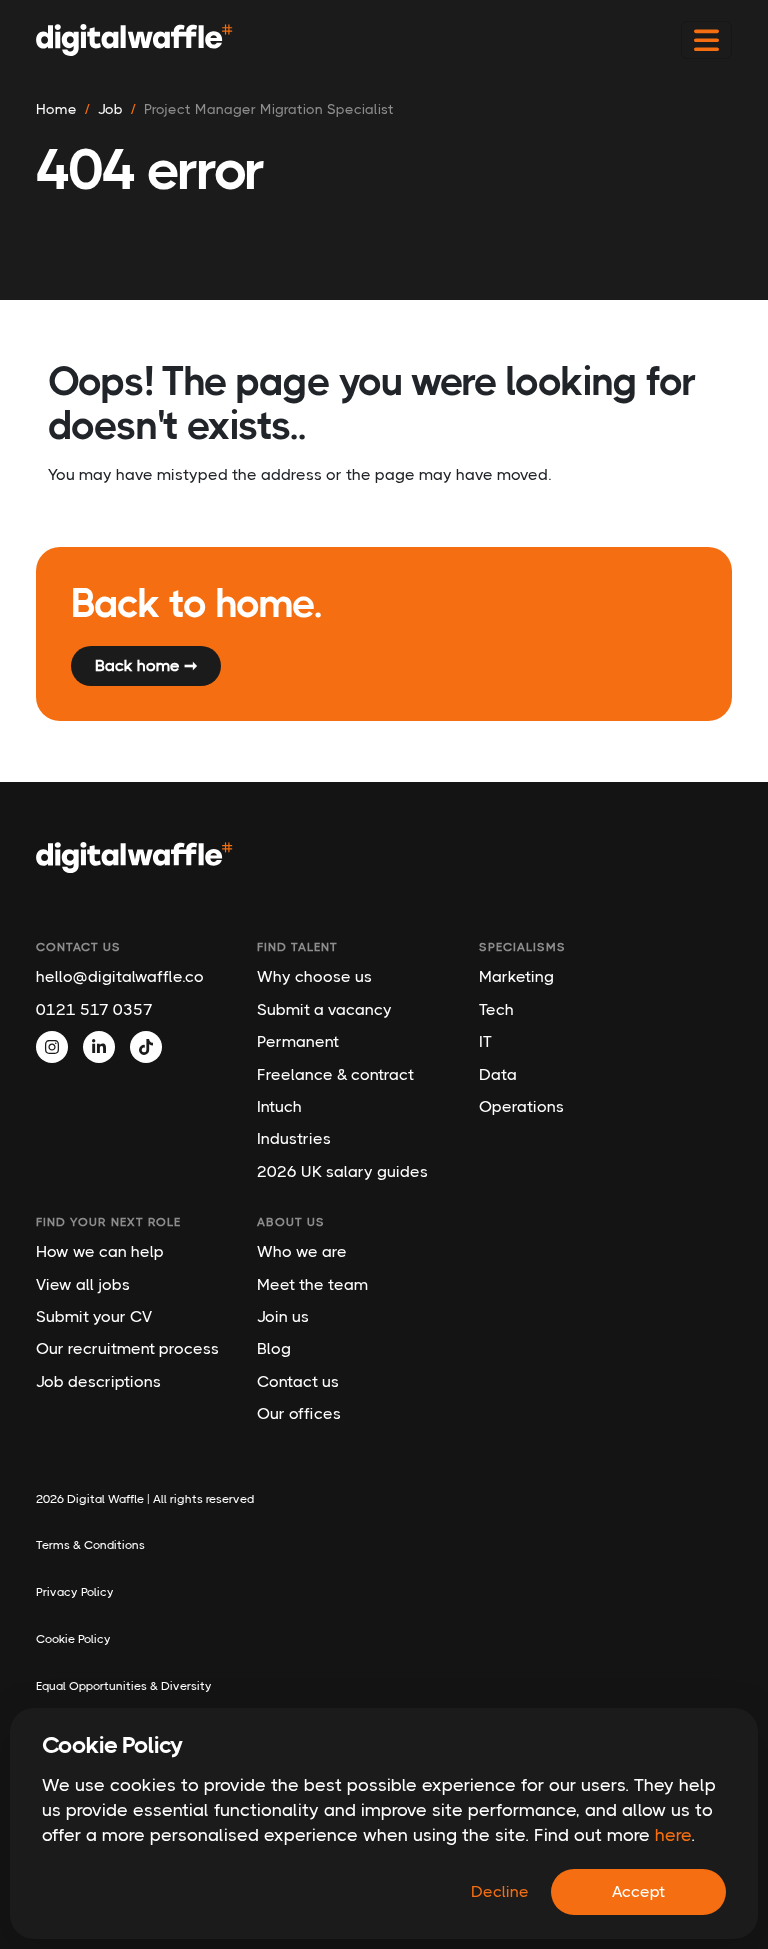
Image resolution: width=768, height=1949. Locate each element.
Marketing (516, 976)
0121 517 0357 (94, 1009)
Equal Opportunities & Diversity (124, 1686)
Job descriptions (98, 1381)
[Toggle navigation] (706, 40)
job (110, 109)
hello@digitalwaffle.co (120, 976)
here (673, 1835)
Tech (496, 1009)
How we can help (100, 1251)
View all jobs (83, 1284)
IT (485, 1041)
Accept (638, 1891)
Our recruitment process (127, 1348)
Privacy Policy (75, 1592)
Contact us (298, 1381)
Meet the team (312, 1284)
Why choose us (314, 976)
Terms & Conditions (90, 1545)
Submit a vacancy (324, 1009)
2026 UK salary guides (342, 1171)
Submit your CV (94, 1316)
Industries (294, 1138)
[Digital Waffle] (134, 40)
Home (56, 109)
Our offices (299, 1413)
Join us (283, 1316)
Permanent (298, 1041)
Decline (500, 1891)
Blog (274, 1348)
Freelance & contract (335, 1074)
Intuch (279, 1106)
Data (498, 1074)
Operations (521, 1106)
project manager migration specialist (269, 109)
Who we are (302, 1251)
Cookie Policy (73, 1639)
